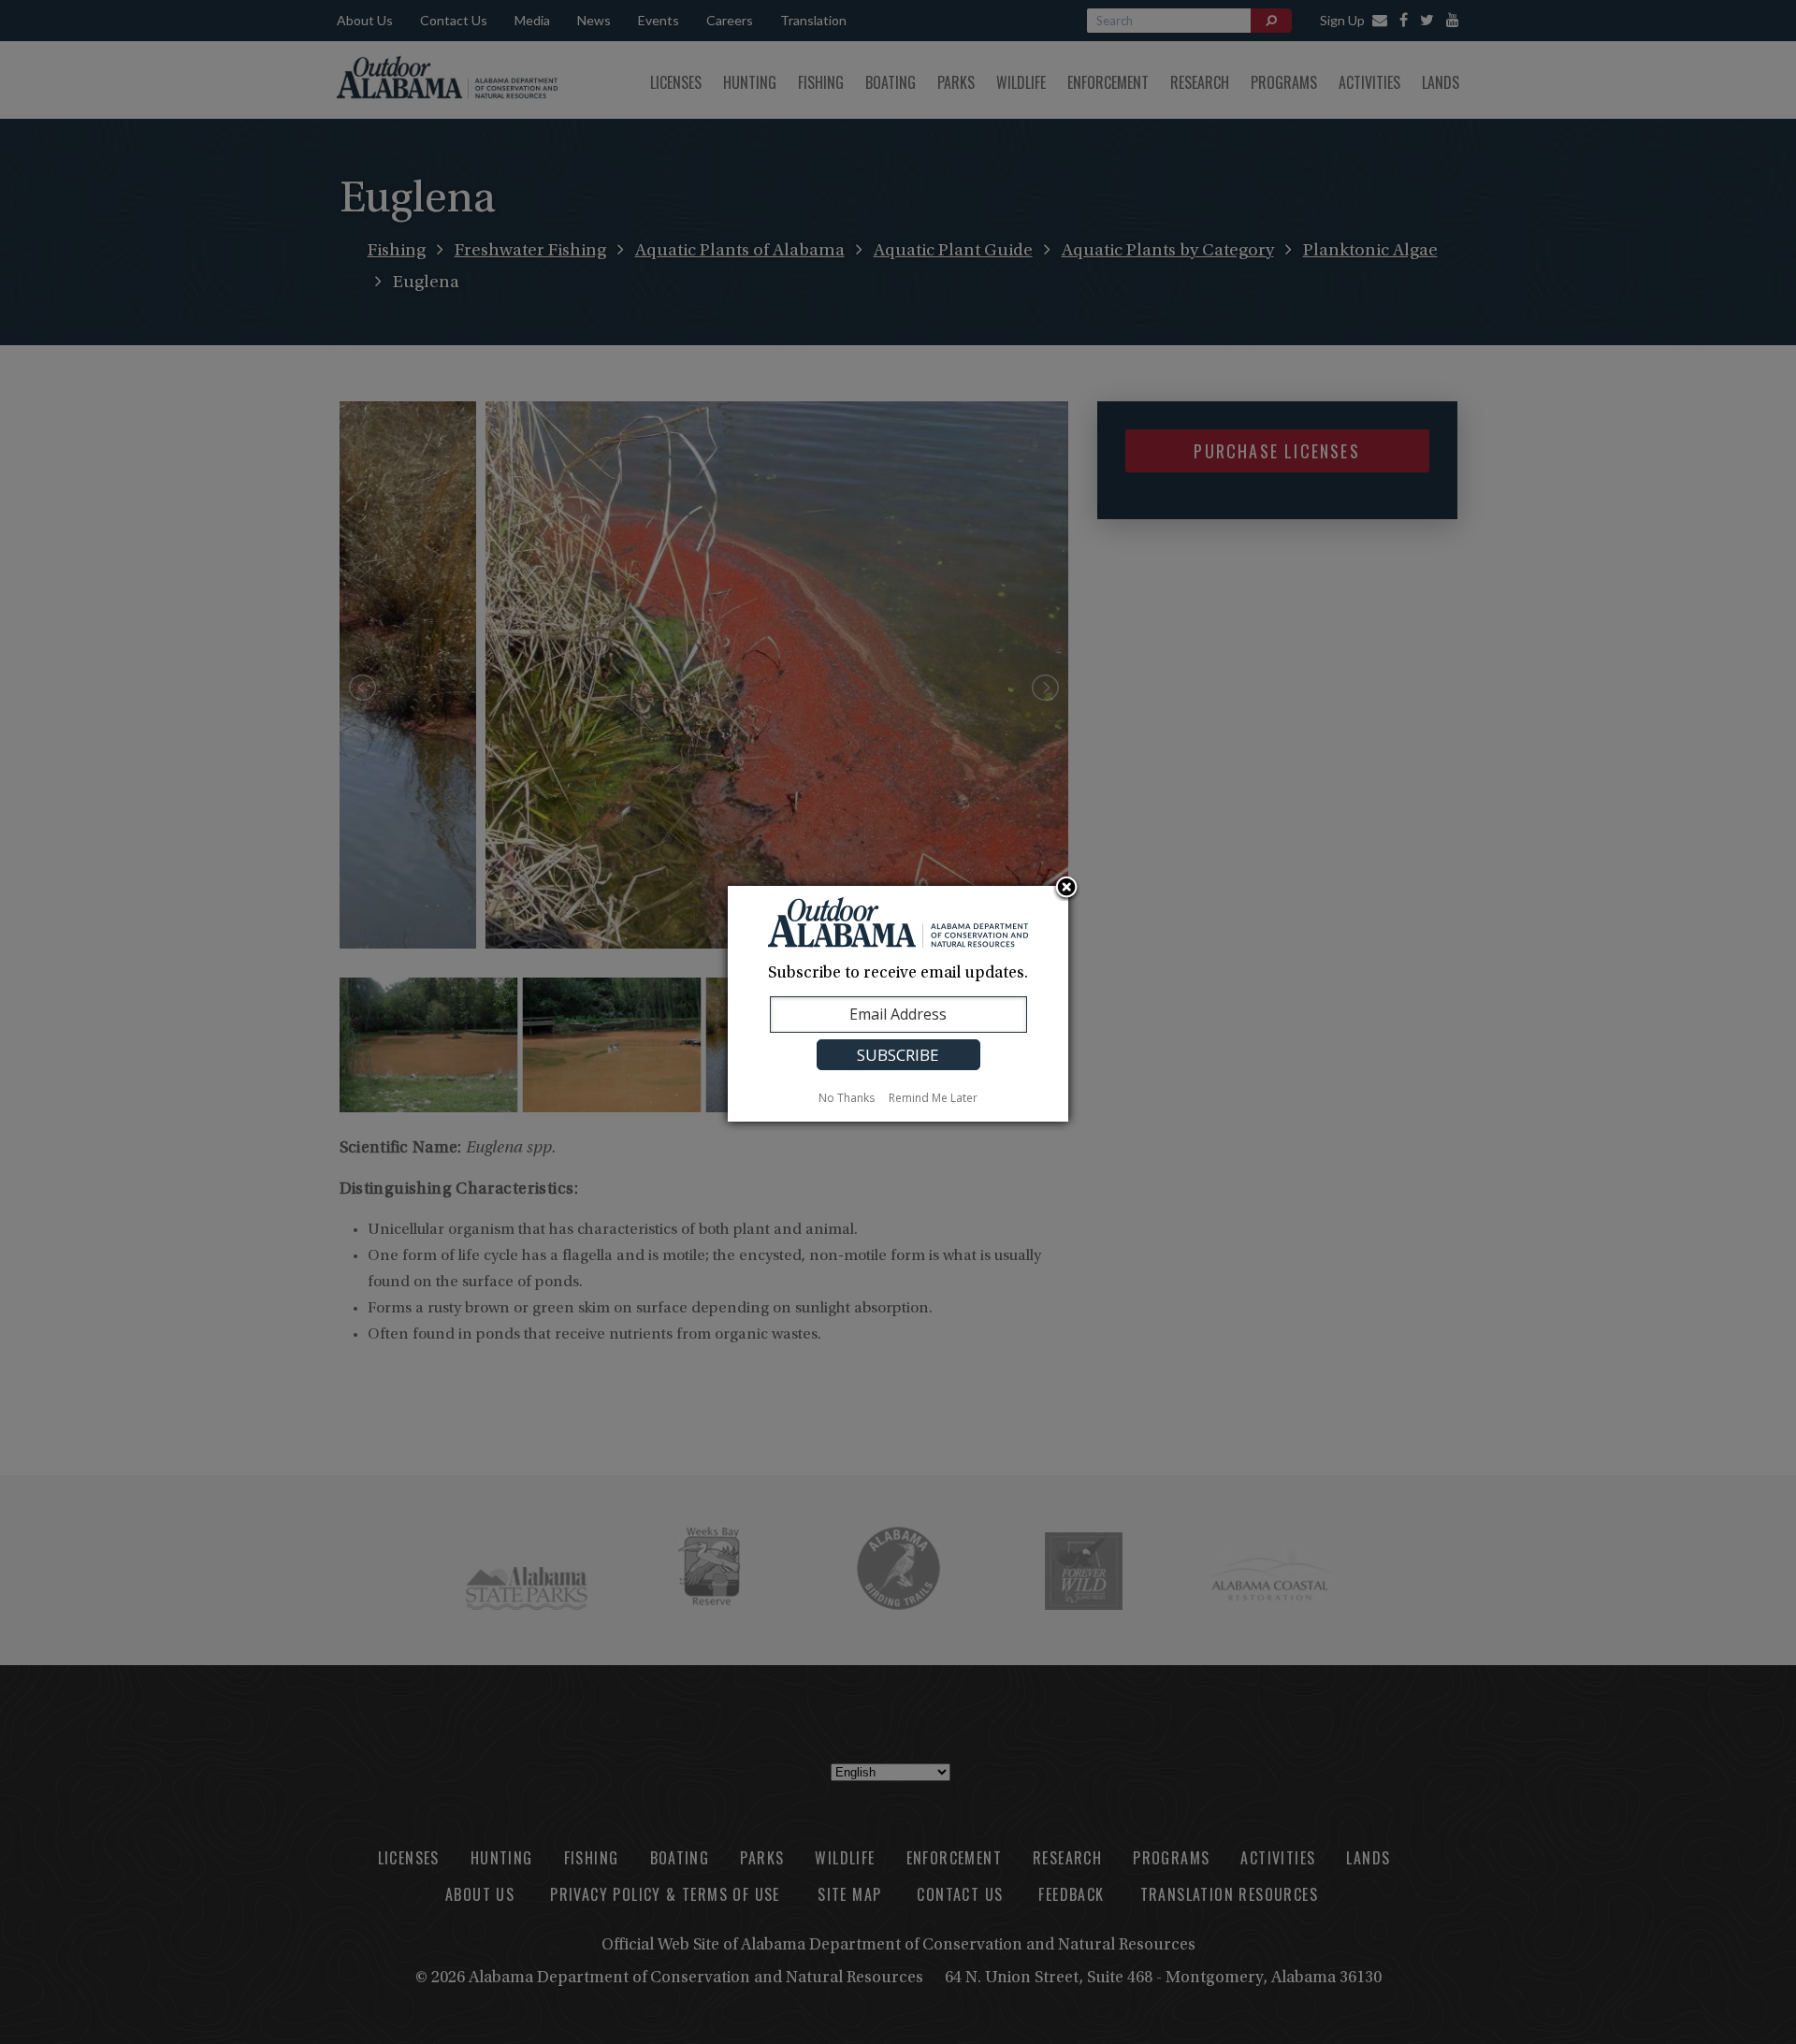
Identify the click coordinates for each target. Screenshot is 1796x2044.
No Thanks (847, 1098)
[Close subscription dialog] (1066, 889)
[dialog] (898, 1004)
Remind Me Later (933, 1098)
